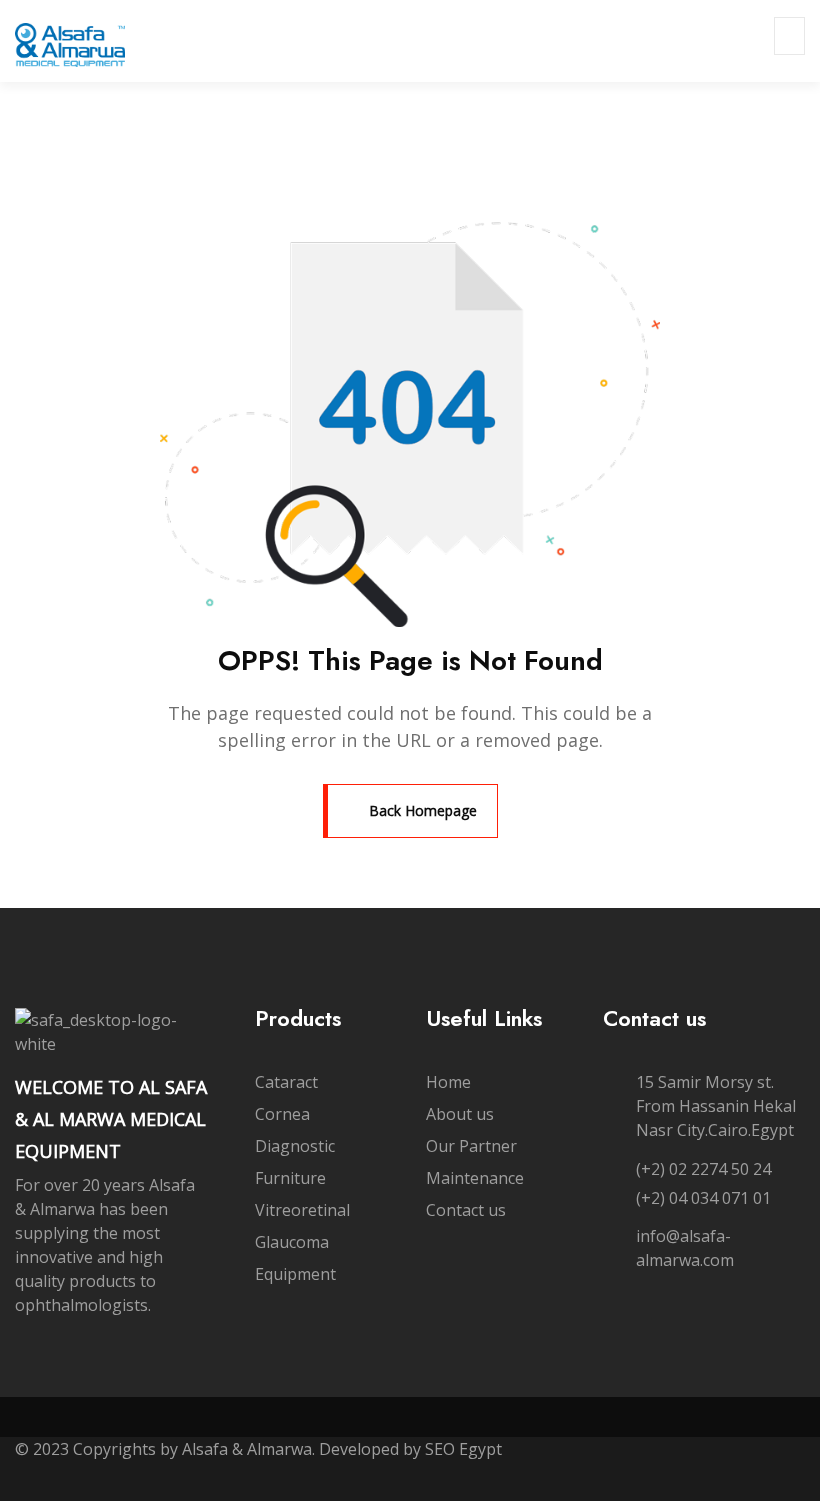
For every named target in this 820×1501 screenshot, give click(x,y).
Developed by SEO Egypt (412, 1449)
